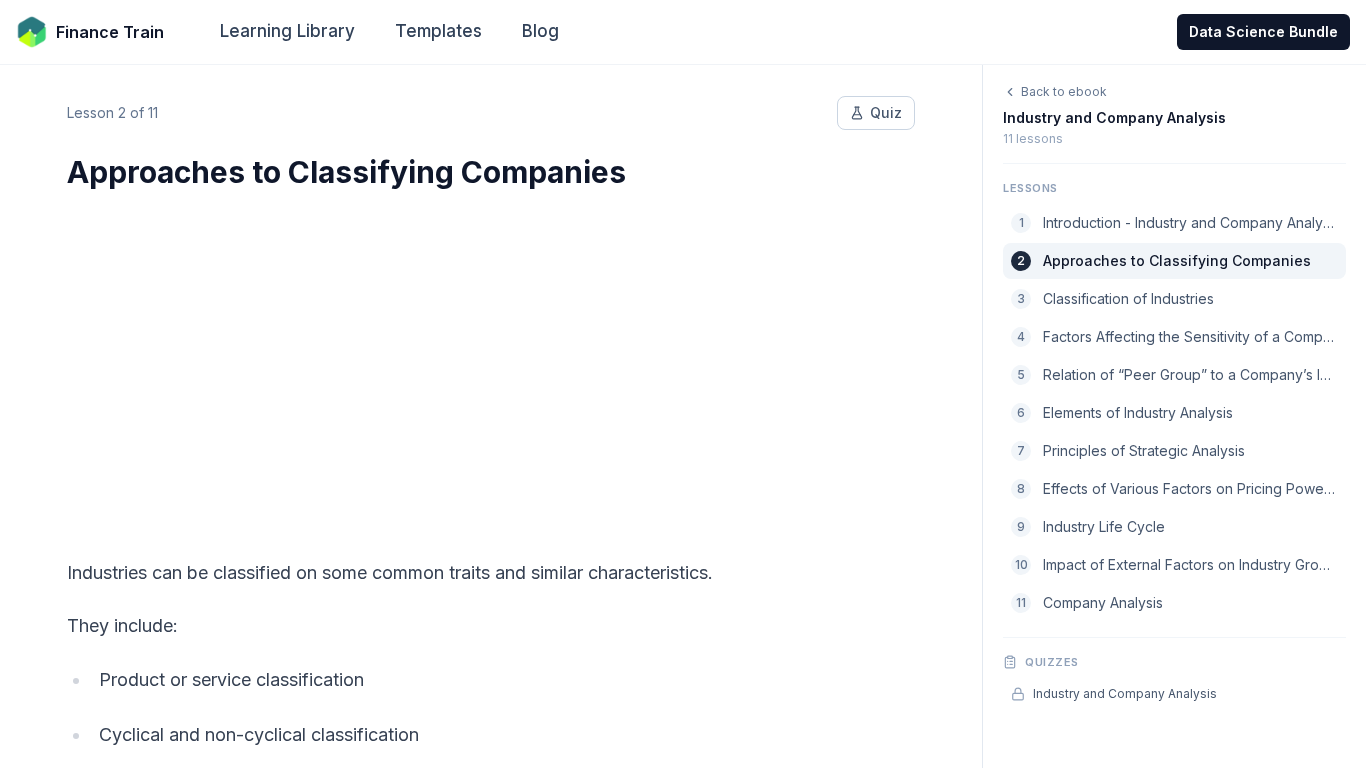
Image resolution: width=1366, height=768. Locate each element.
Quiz (886, 112)
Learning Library (287, 31)
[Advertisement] (491, 362)
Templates (438, 31)
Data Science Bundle (1263, 31)
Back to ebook (1064, 91)
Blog (540, 31)
